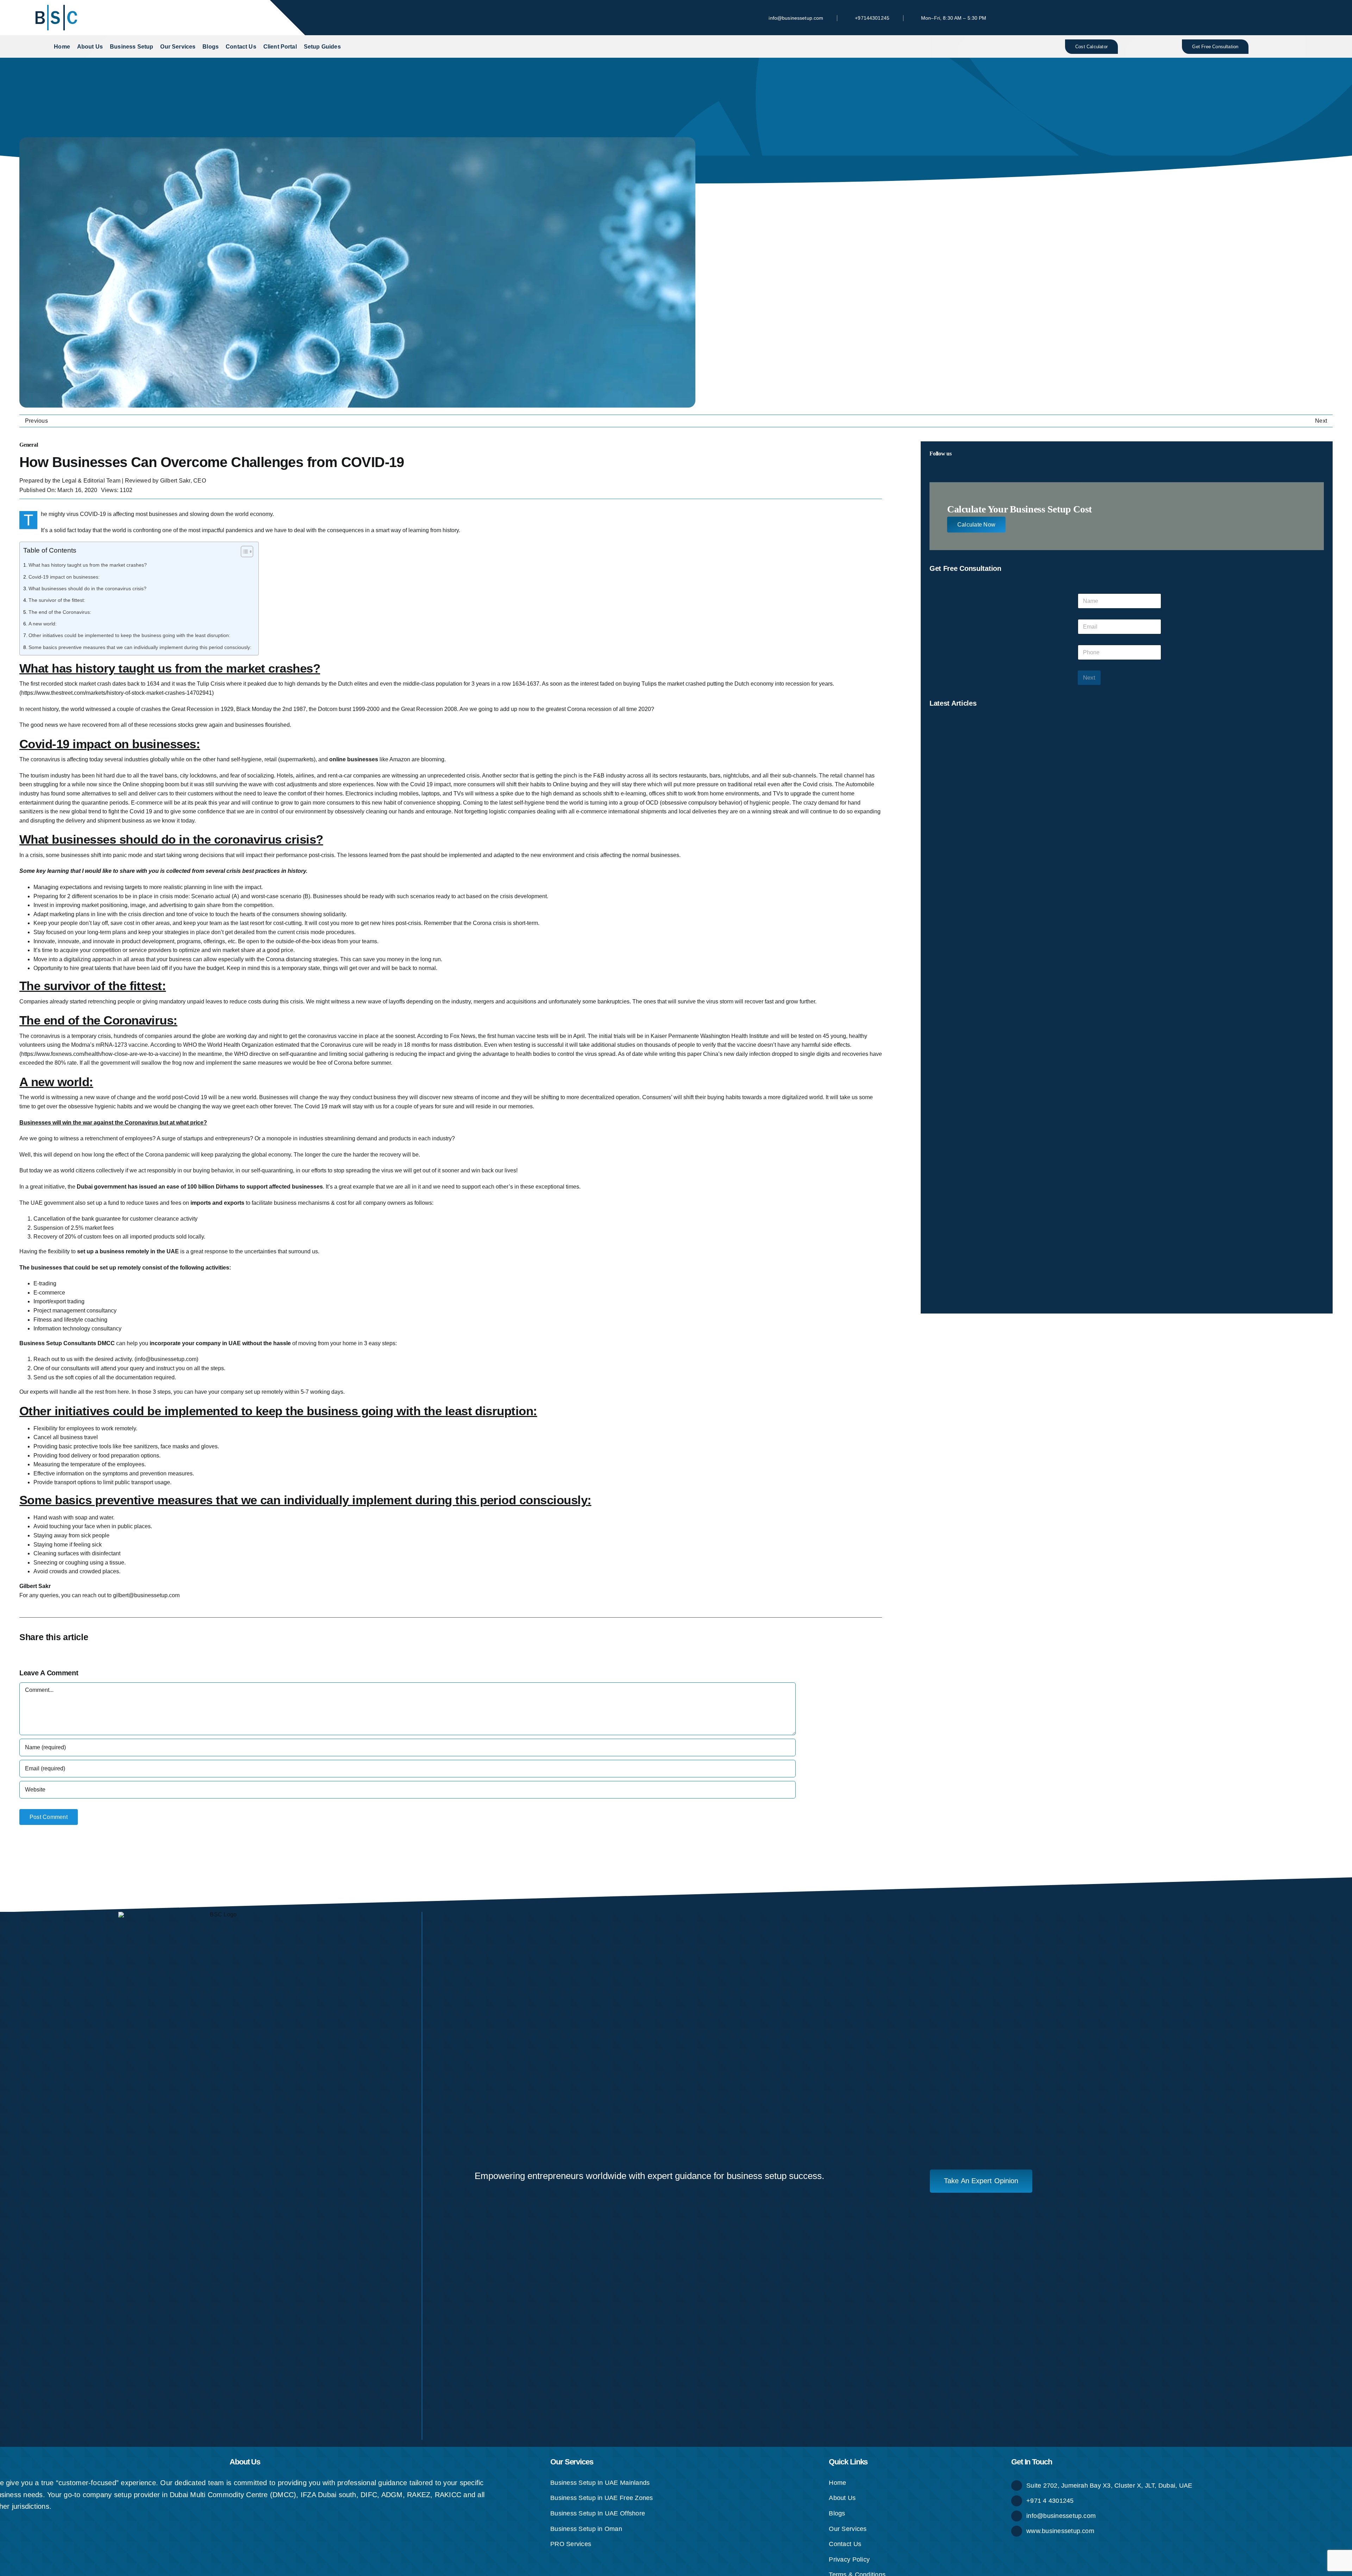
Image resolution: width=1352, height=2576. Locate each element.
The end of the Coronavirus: (60, 612)
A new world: (43, 624)
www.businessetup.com (1060, 2531)
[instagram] (1229, 18)
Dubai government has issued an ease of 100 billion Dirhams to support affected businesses (200, 1187)
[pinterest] (1241, 18)
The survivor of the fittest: (57, 600)
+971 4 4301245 (1050, 2501)
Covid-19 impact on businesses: (64, 577)
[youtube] (1263, 18)
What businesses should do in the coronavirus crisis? (87, 588)
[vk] (1275, 18)
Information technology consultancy (77, 1328)
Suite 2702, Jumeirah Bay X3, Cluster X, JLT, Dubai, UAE (1109, 2486)
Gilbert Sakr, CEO (183, 481)
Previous (36, 421)
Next (1321, 421)
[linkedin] (1252, 18)
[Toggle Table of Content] (243, 552)
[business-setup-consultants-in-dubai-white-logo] (220, 1914)
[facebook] (1207, 18)
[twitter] (1218, 18)
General (29, 445)
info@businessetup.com (1061, 2516)
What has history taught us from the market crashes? (88, 565)
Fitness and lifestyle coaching (70, 1320)
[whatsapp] (1286, 18)
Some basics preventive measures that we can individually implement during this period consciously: (140, 647)
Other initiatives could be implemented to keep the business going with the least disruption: (129, 635)
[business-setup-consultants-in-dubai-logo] (56, 6)
